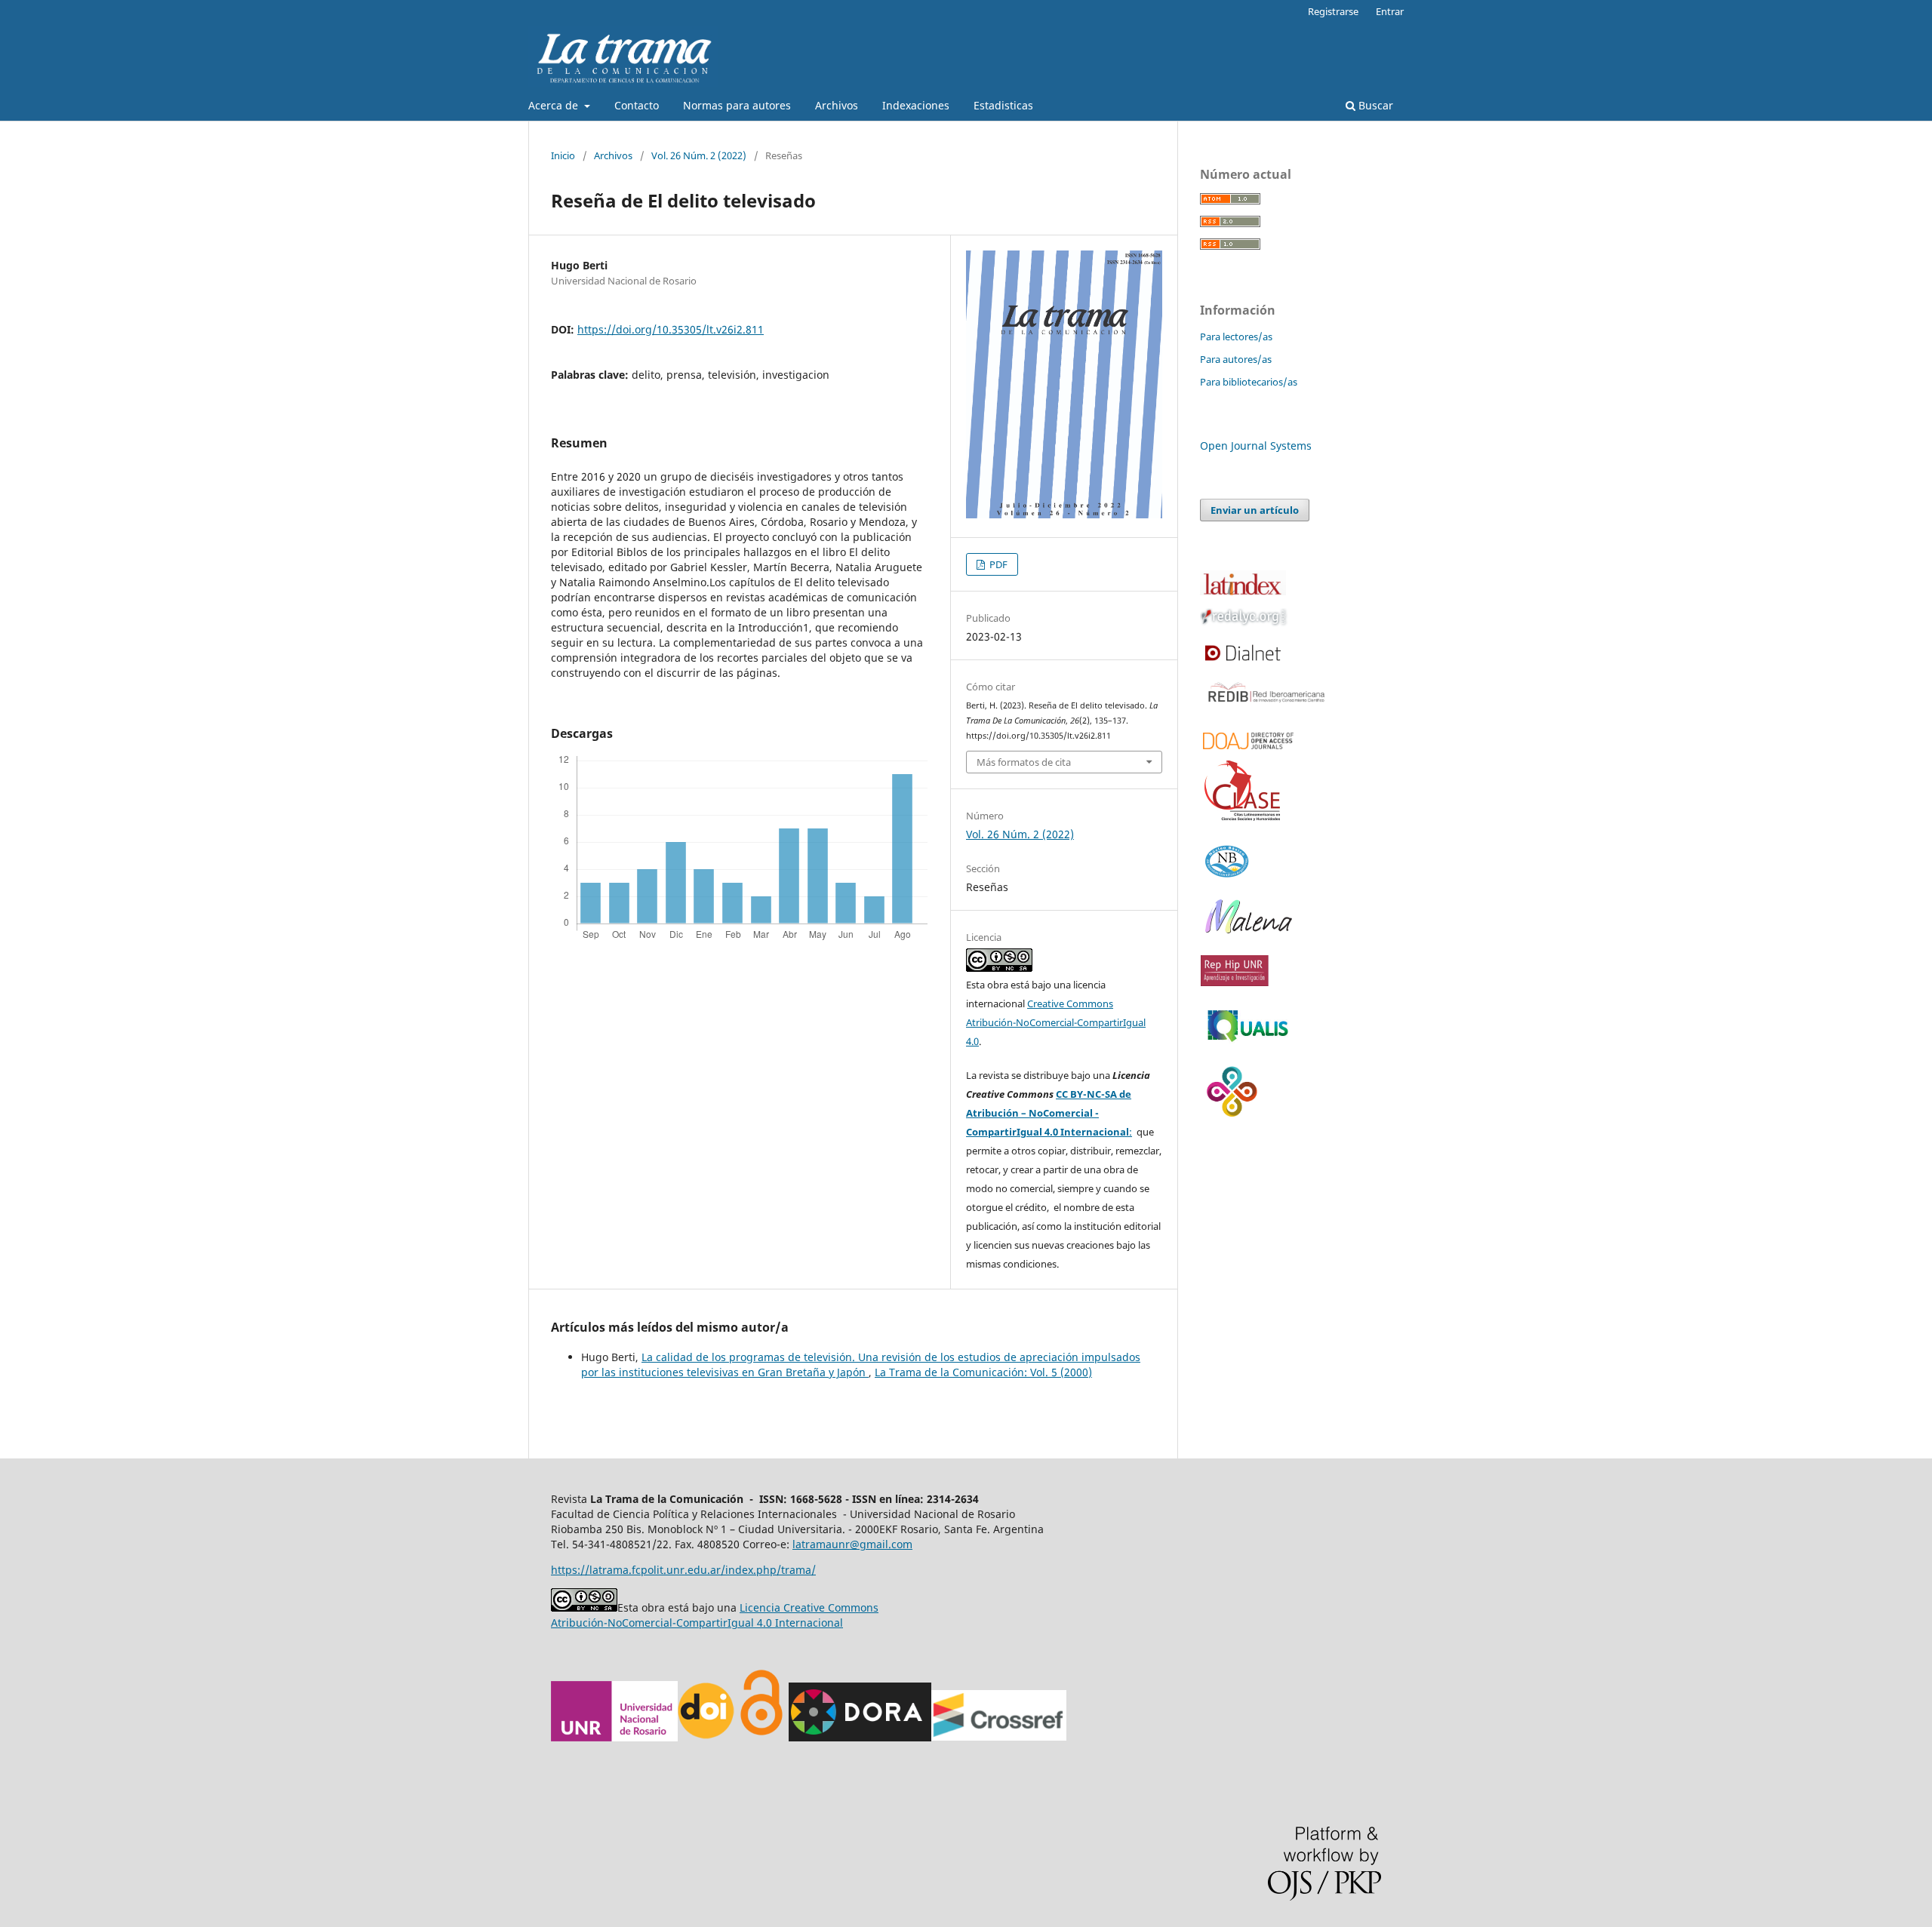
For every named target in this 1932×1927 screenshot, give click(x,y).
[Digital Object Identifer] (707, 1737)
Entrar (1390, 11)
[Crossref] (999, 1737)
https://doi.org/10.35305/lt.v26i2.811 (671, 329)
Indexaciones (916, 105)
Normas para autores (737, 105)
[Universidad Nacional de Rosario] (614, 1737)
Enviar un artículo (1255, 510)
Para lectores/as (1236, 337)
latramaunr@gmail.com (852, 1544)
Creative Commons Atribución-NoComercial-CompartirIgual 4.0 (1056, 1022)
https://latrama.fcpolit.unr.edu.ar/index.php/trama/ (683, 1570)
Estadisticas (1003, 105)
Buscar (1374, 105)
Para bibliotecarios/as (1249, 382)
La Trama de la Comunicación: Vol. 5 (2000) (983, 1372)
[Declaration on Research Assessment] (860, 1737)
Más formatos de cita (1024, 762)
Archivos (837, 105)
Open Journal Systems (1256, 446)
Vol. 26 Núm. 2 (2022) (699, 155)
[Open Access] (761, 1737)
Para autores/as (1236, 359)
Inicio (563, 155)
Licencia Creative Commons (809, 1607)
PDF (997, 564)
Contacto (637, 105)
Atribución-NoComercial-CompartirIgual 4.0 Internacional (697, 1623)
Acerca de (555, 105)
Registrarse (1333, 11)
